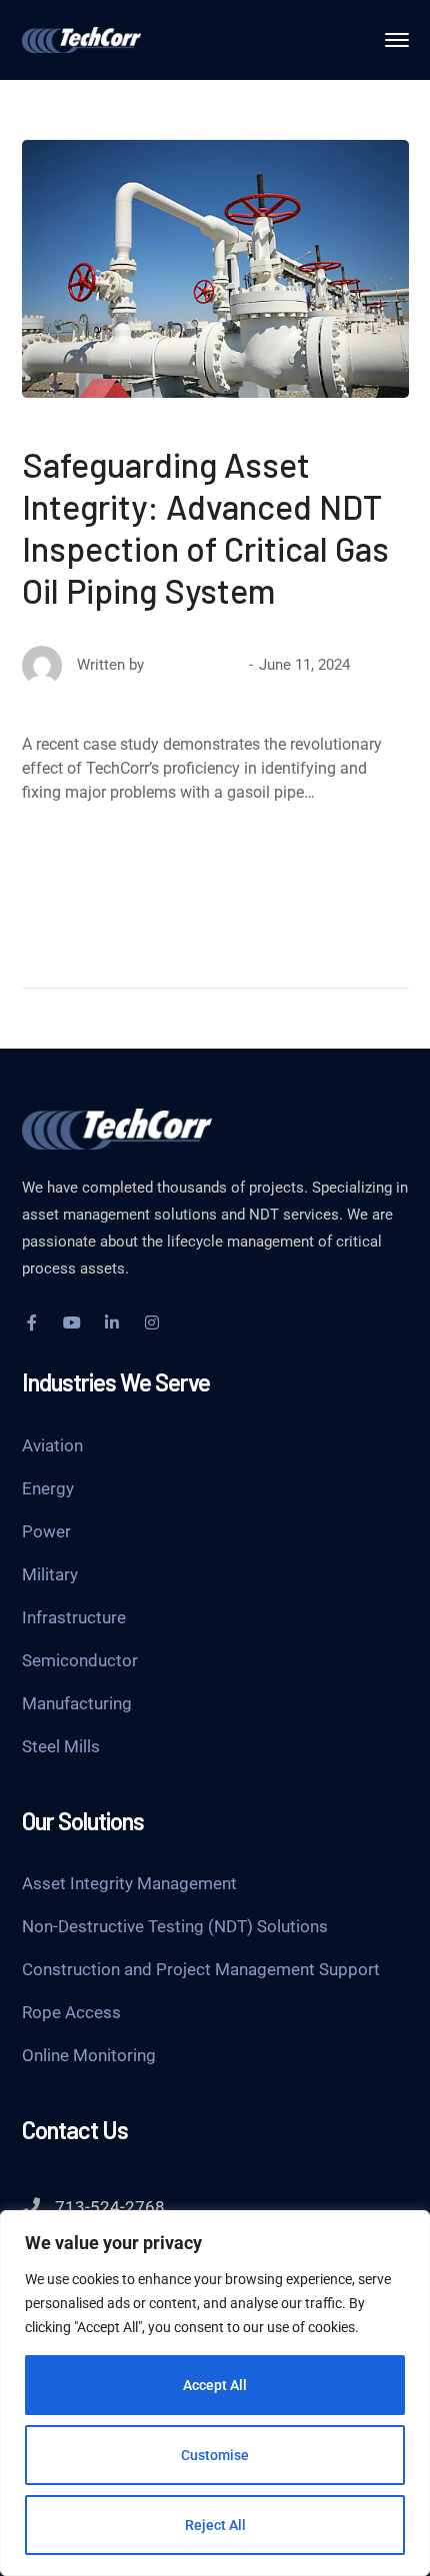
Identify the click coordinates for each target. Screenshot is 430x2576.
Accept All (215, 2385)
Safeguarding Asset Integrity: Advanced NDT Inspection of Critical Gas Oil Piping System (205, 527)
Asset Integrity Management (129, 1883)
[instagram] (152, 1322)
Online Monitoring (89, 2055)
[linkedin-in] (112, 1322)
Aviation (52, 1445)
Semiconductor (80, 1660)
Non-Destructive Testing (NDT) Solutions (175, 1926)
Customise (215, 2455)
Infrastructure (74, 1617)
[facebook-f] (32, 1322)
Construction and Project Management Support (201, 1969)
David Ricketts (196, 665)
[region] (215, 2393)
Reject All (215, 2525)
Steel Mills (61, 1746)
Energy (48, 1488)
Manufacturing (77, 1703)
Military (50, 1574)
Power (46, 1531)
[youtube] (72, 1322)
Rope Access (71, 2012)
